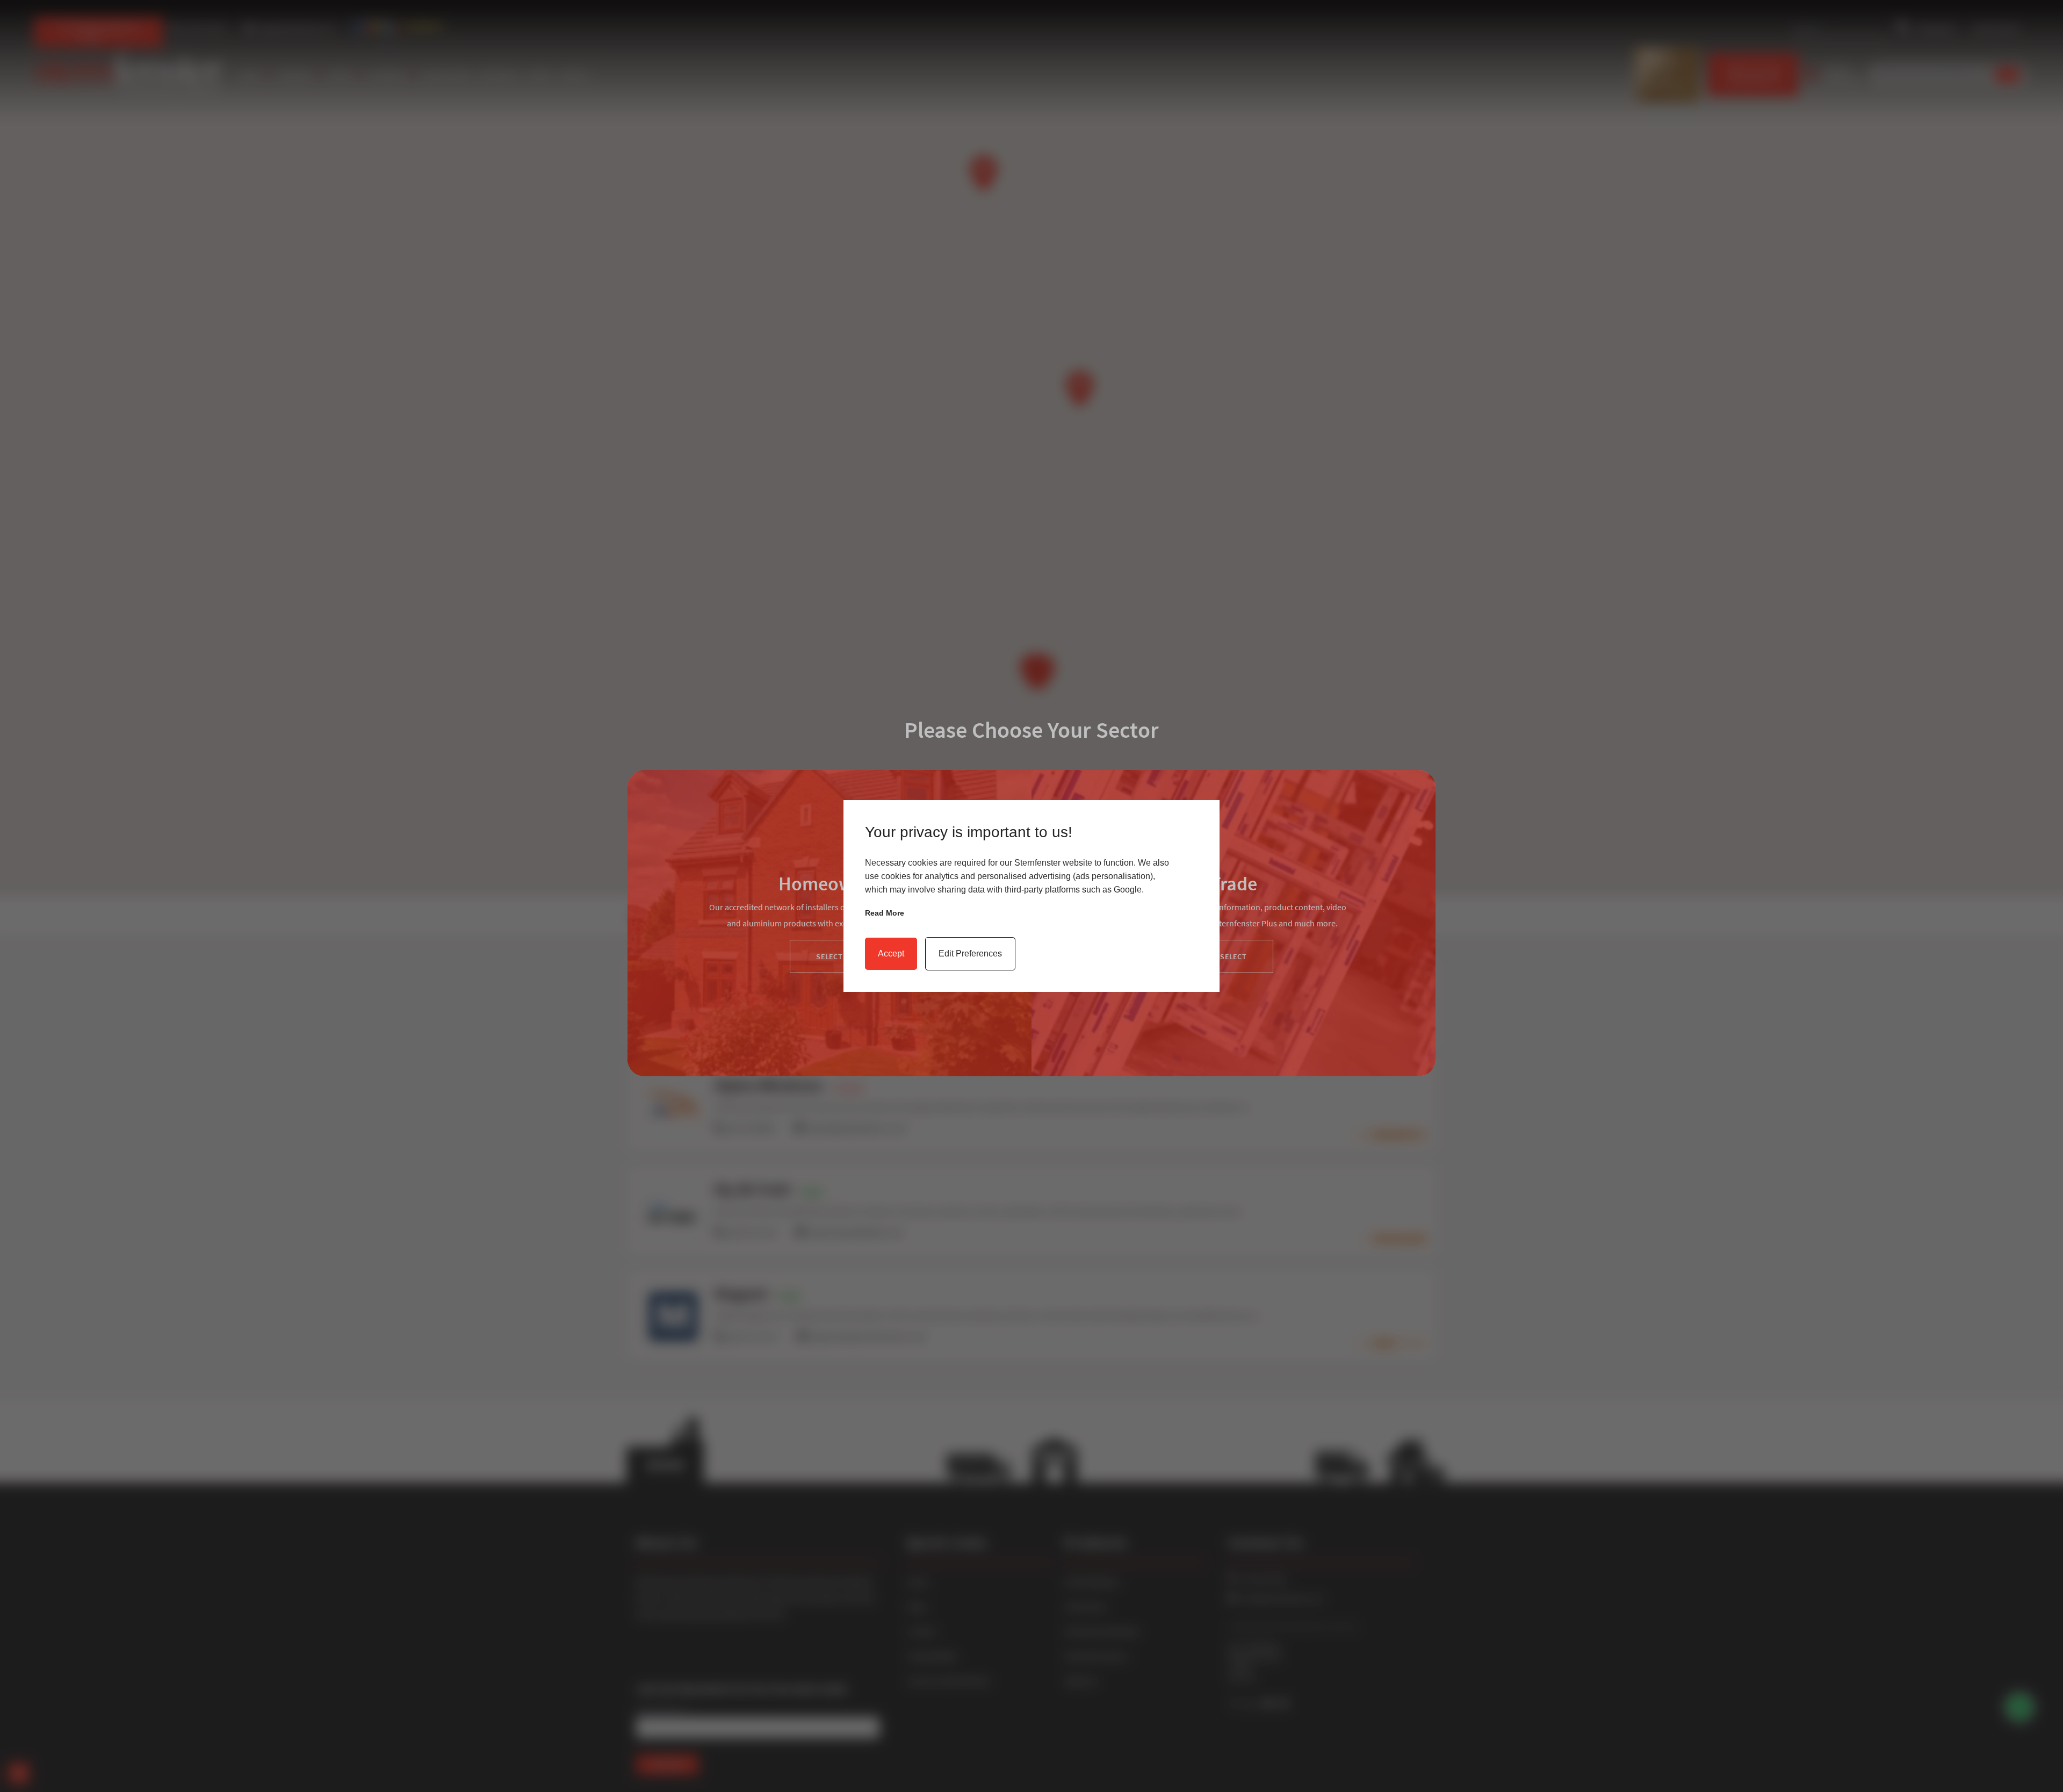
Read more (885, 913)
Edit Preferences (970, 953)
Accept (891, 953)
